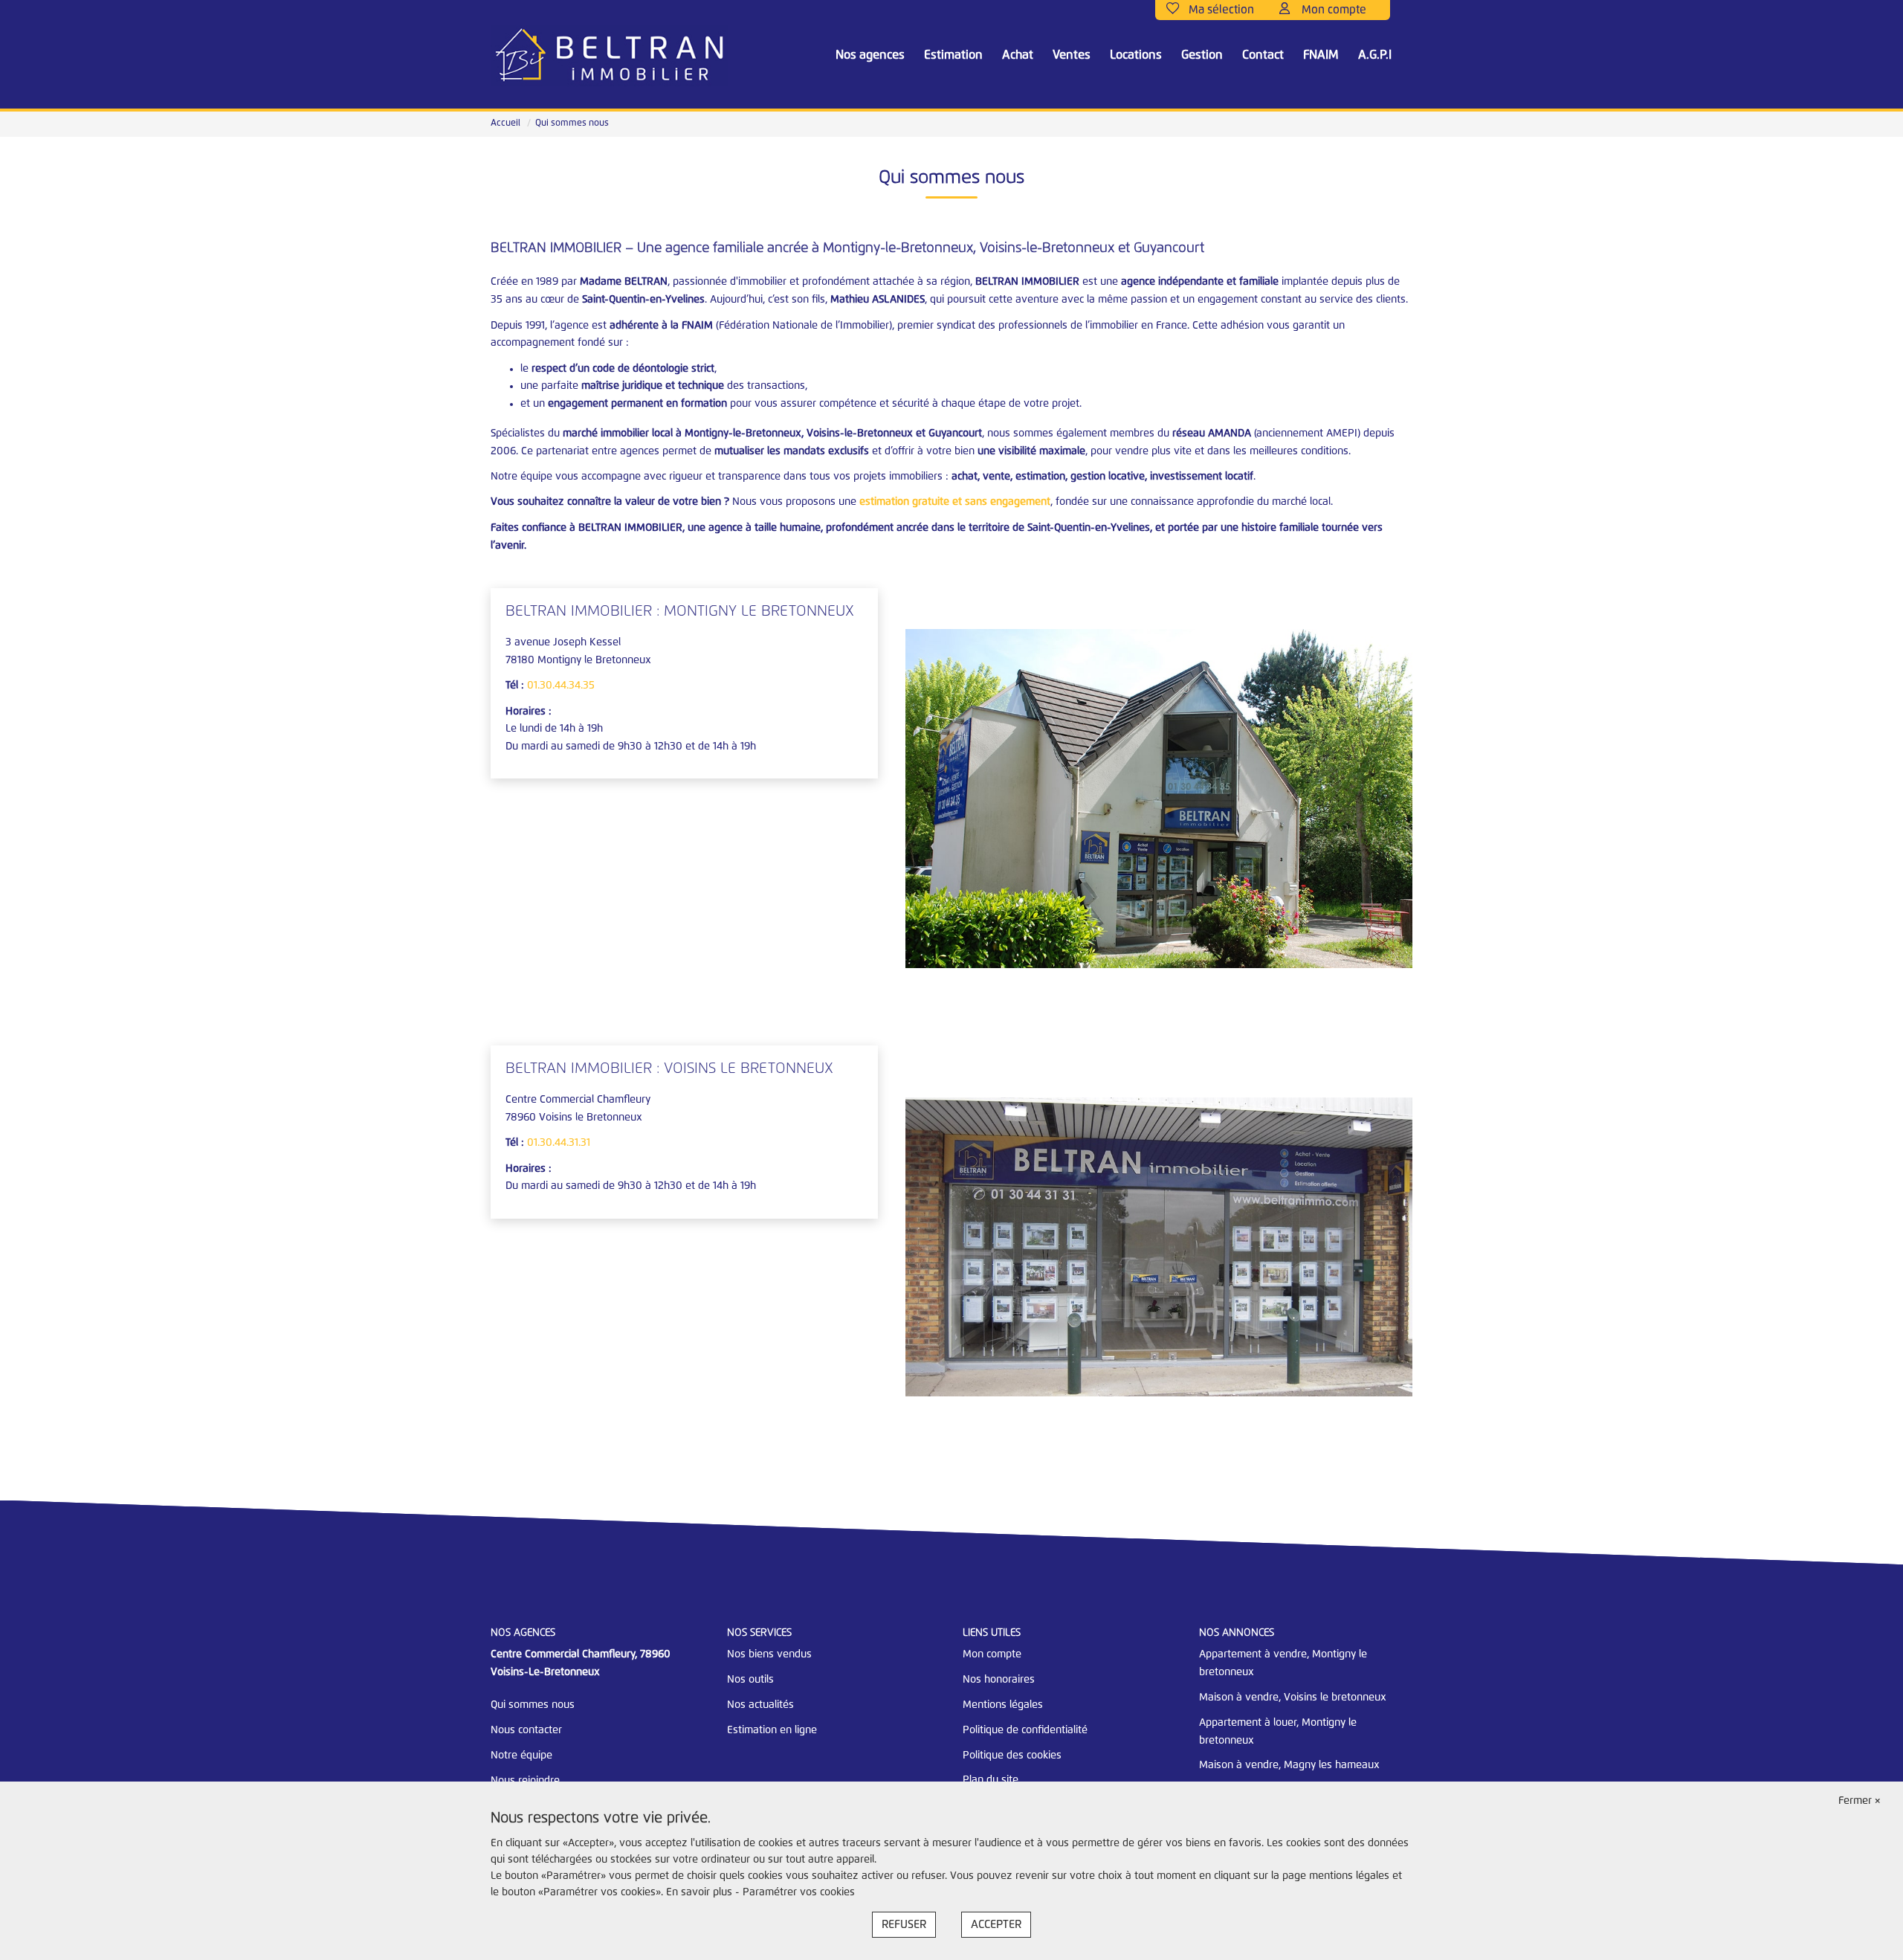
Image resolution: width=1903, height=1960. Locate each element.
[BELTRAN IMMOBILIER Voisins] (610, 56)
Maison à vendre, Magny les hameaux (1289, 1765)
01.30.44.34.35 (561, 686)
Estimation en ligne (772, 1730)
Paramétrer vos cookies (799, 1892)
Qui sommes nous (533, 1705)
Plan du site (991, 1780)
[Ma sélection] (1218, 10)
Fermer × (1860, 1801)
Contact (1263, 55)
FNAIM (1321, 55)
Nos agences (870, 55)
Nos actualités (760, 1705)
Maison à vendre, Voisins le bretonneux (1293, 1698)
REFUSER (904, 1925)
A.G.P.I (1375, 55)
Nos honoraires (999, 1680)
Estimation (953, 55)
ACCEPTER (996, 1925)
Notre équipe (521, 1756)
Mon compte (992, 1654)
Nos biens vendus (769, 1654)
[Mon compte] (1329, 10)
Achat (1018, 55)
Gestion (1202, 55)
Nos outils (750, 1680)
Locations (1136, 55)
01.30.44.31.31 (559, 1143)
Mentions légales (1003, 1705)
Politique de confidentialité (1025, 1730)
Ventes (1072, 55)
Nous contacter (526, 1730)
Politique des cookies (1012, 1756)
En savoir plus (701, 1892)
